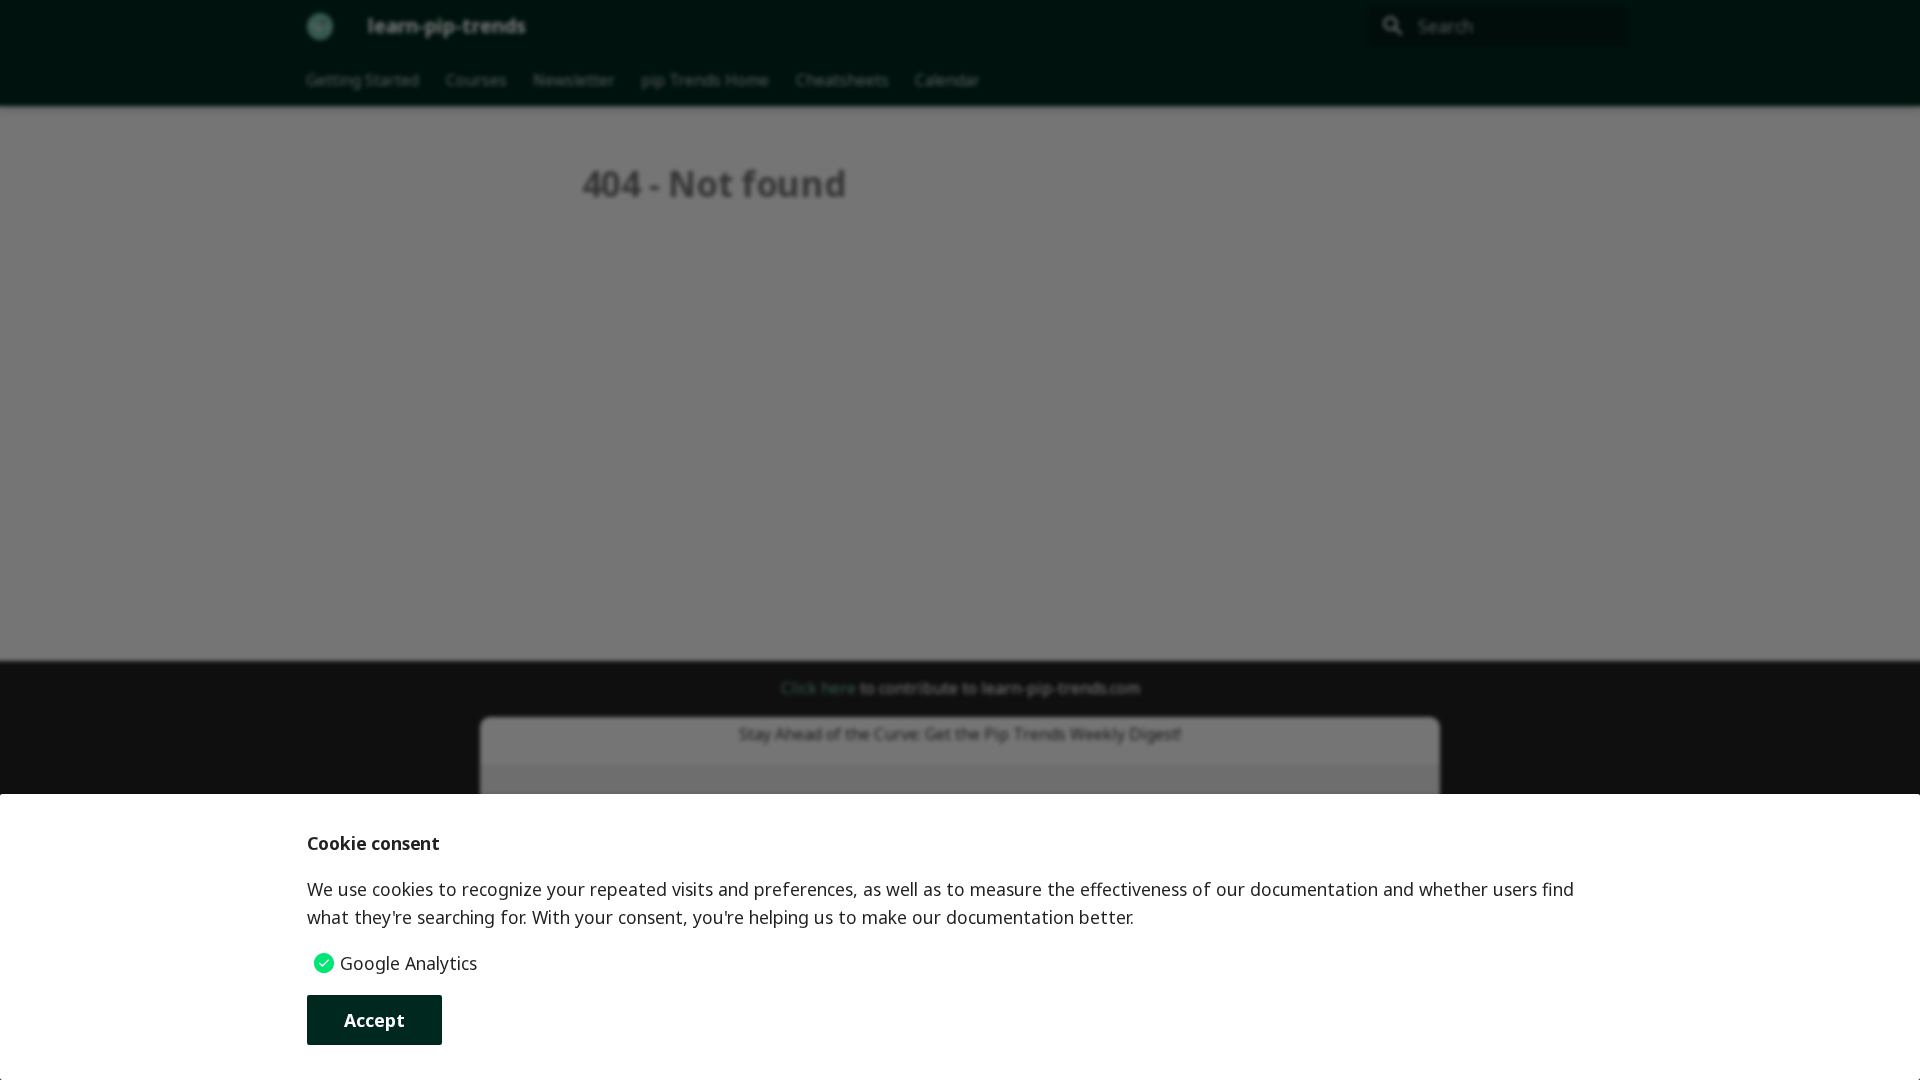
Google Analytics (408, 963)
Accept (374, 1020)
